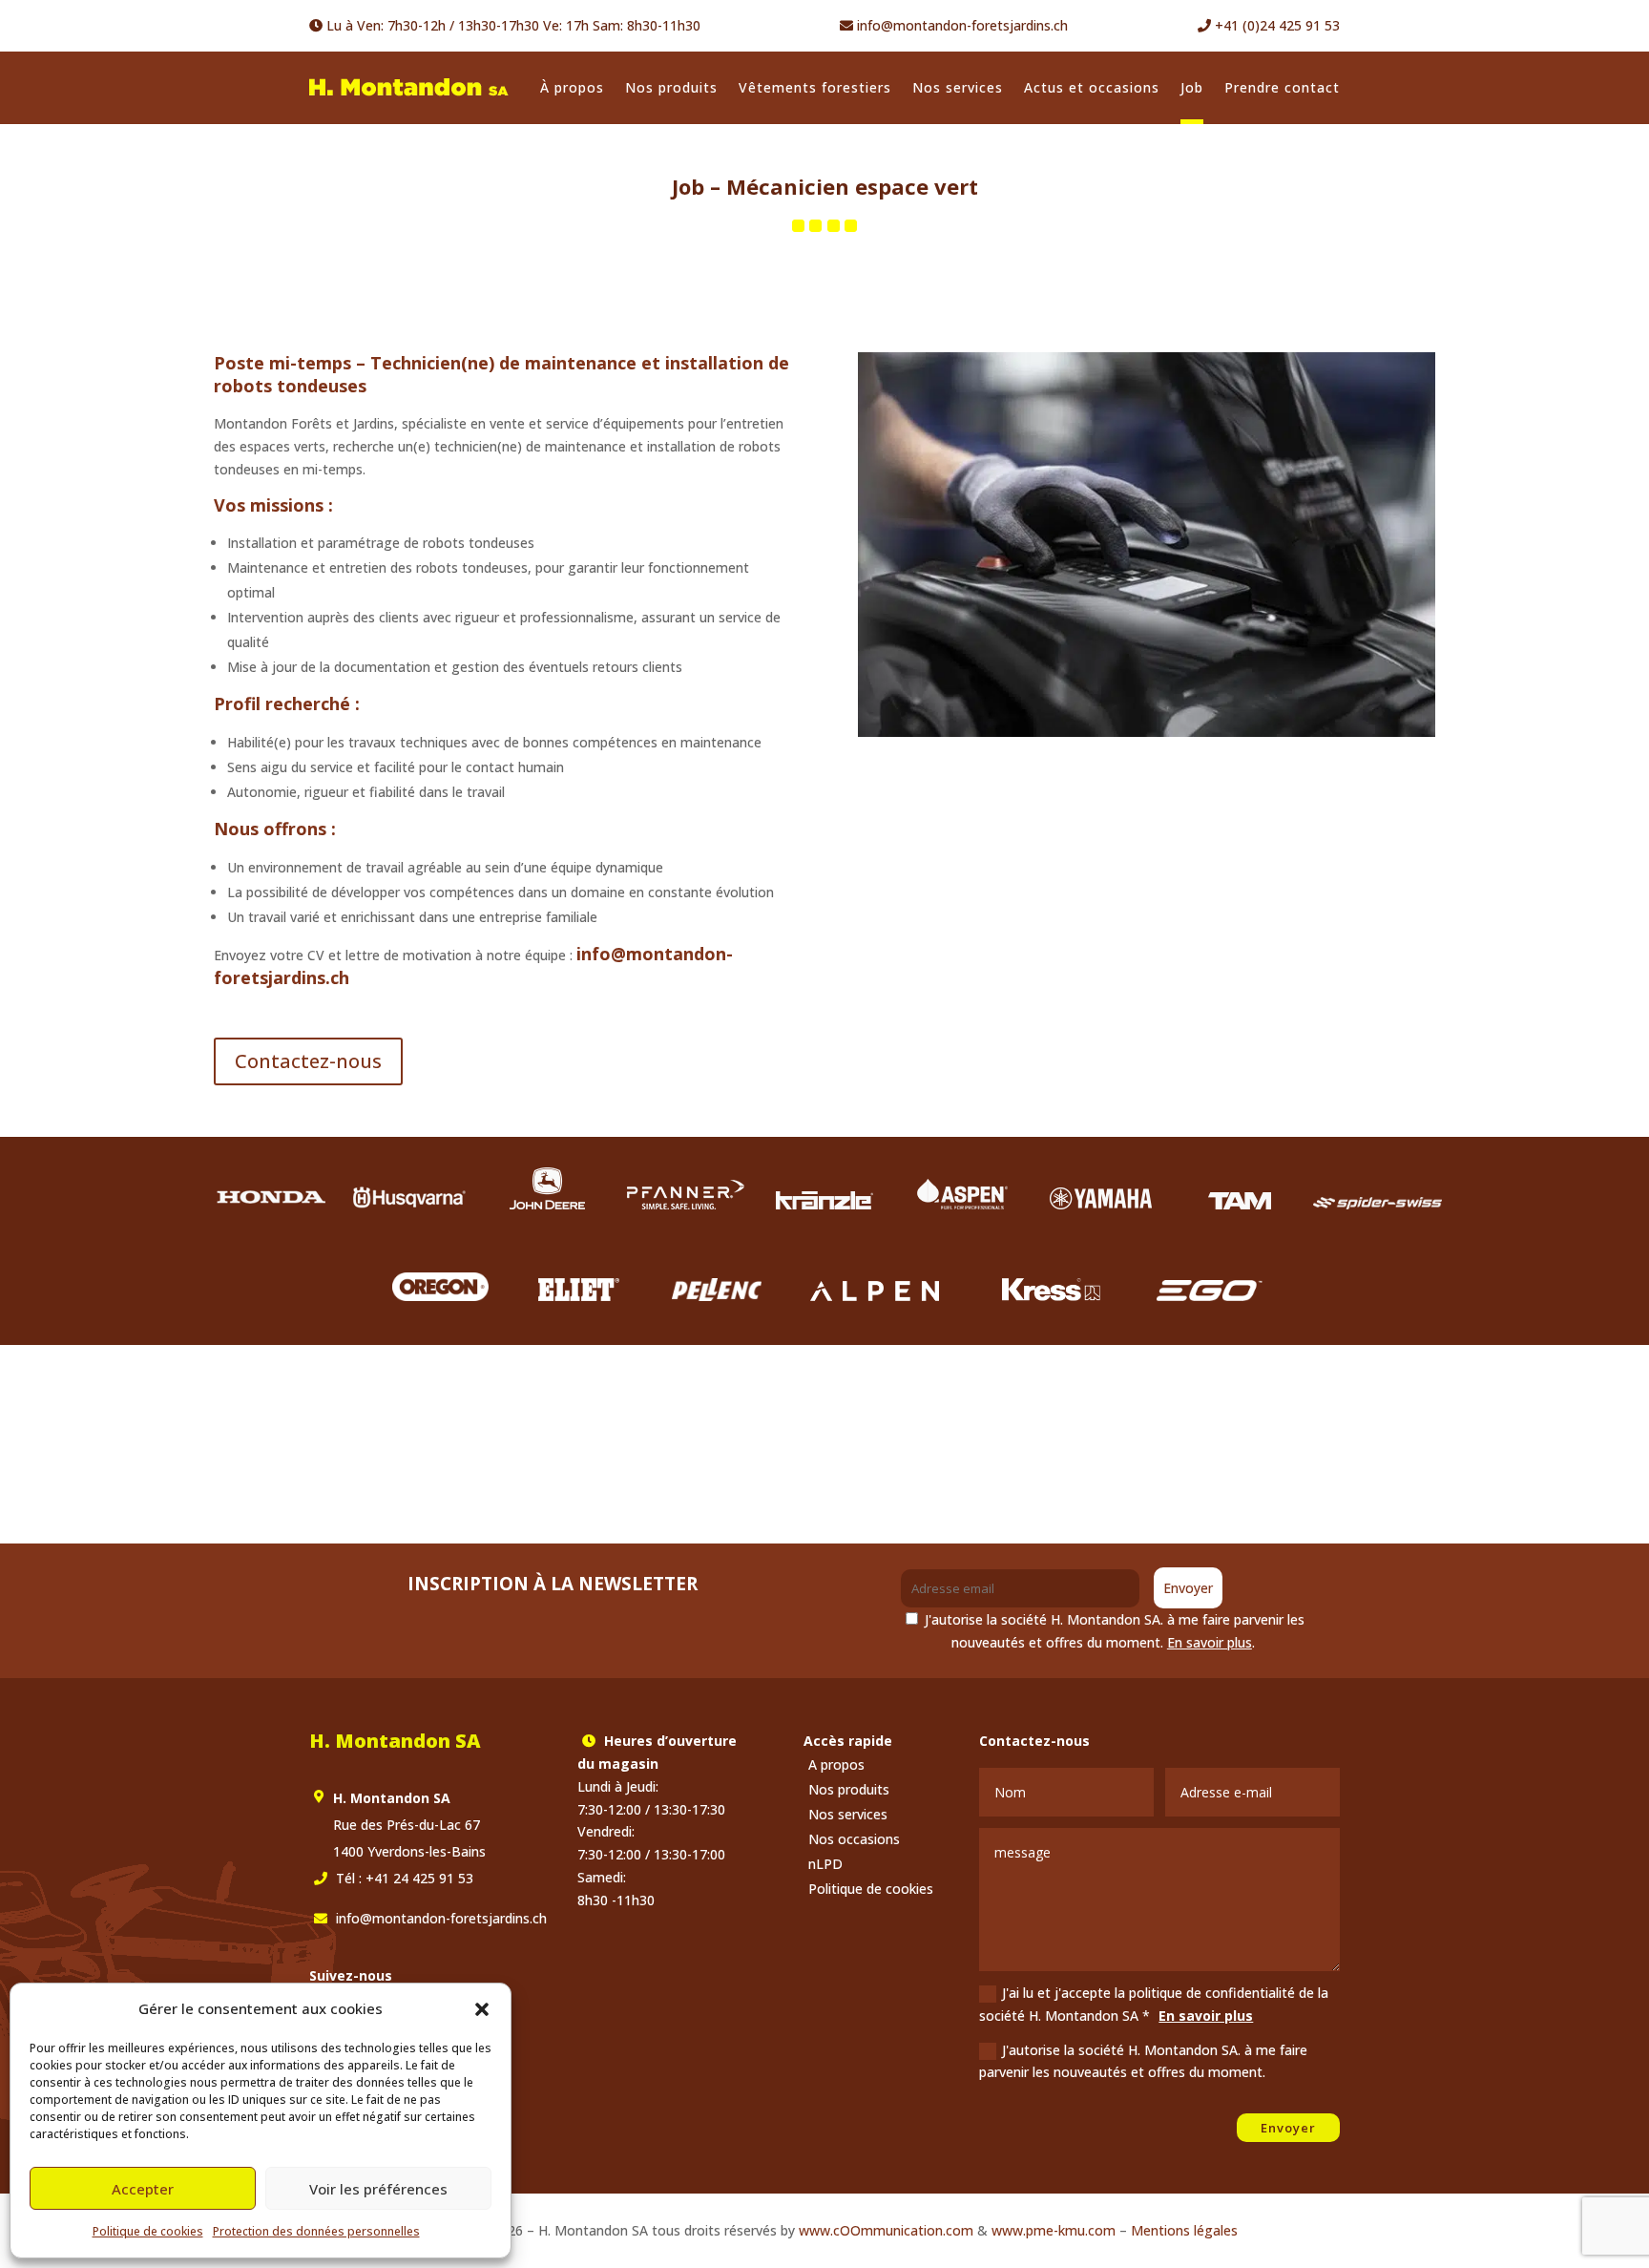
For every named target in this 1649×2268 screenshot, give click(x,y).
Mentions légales (1184, 2230)
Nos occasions (854, 1839)
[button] (482, 2009)
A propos (836, 1764)
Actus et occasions (1092, 87)
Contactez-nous (308, 1061)
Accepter (143, 2189)
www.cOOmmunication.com (886, 2230)
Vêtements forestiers (815, 87)
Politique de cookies (148, 2231)
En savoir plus (1210, 1642)
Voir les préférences (378, 2189)
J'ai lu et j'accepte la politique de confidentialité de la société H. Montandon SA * (1154, 2004)
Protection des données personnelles (316, 2231)
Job (1192, 87)
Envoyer (1188, 1588)
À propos (572, 87)
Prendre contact (1282, 87)
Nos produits (671, 87)
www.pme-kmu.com (1054, 2230)
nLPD (825, 1864)
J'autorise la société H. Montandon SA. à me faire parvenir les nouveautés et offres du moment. (1143, 2061)
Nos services (958, 87)
